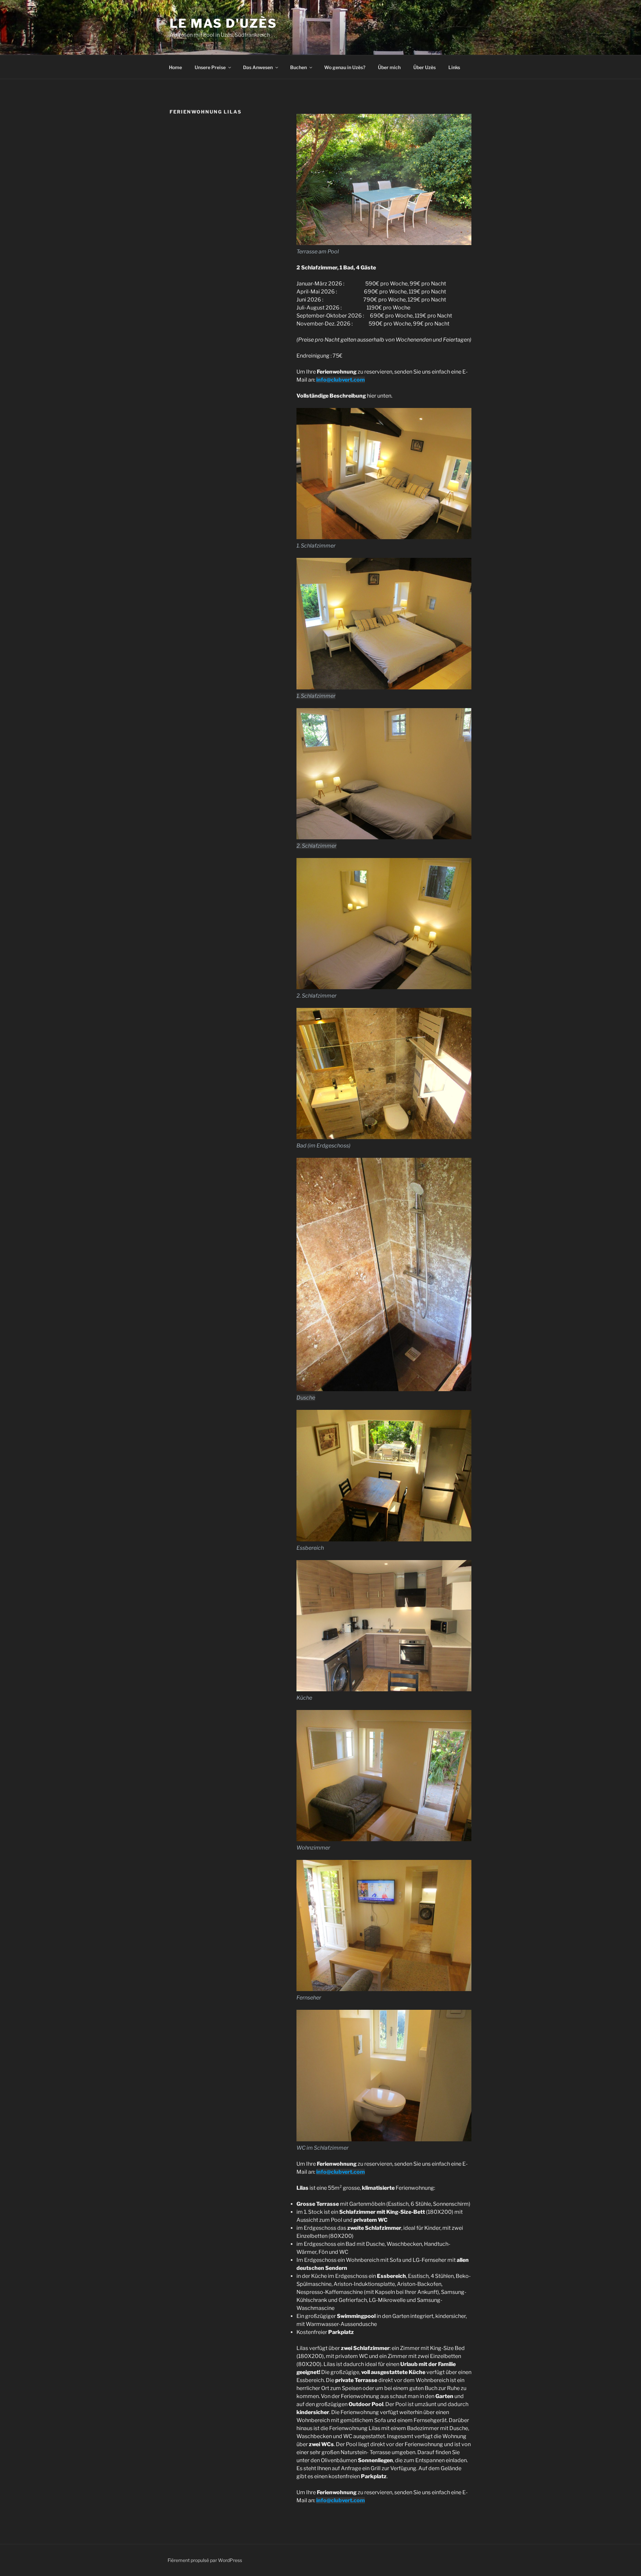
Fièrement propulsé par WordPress (205, 2560)
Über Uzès (424, 67)
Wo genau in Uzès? (345, 67)
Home (175, 67)
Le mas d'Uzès (223, 23)
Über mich (389, 67)
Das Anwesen (258, 67)
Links (454, 67)
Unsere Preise (210, 67)
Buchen (298, 67)
